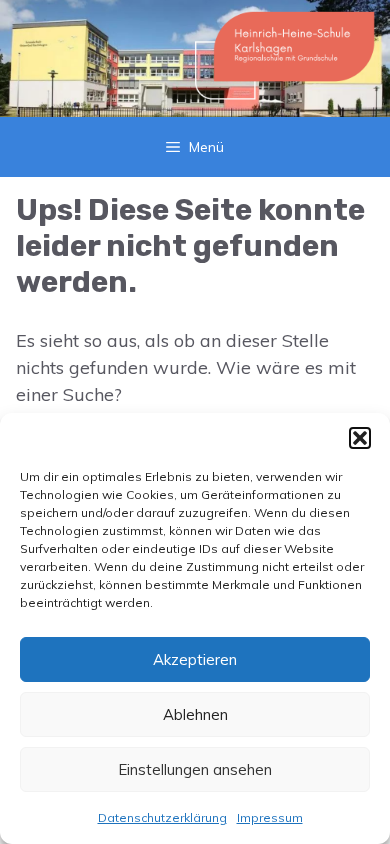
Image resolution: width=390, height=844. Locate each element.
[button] (360, 438)
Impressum (270, 817)
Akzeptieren (195, 659)
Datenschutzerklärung (162, 817)
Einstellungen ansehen (195, 769)
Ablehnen (195, 714)
